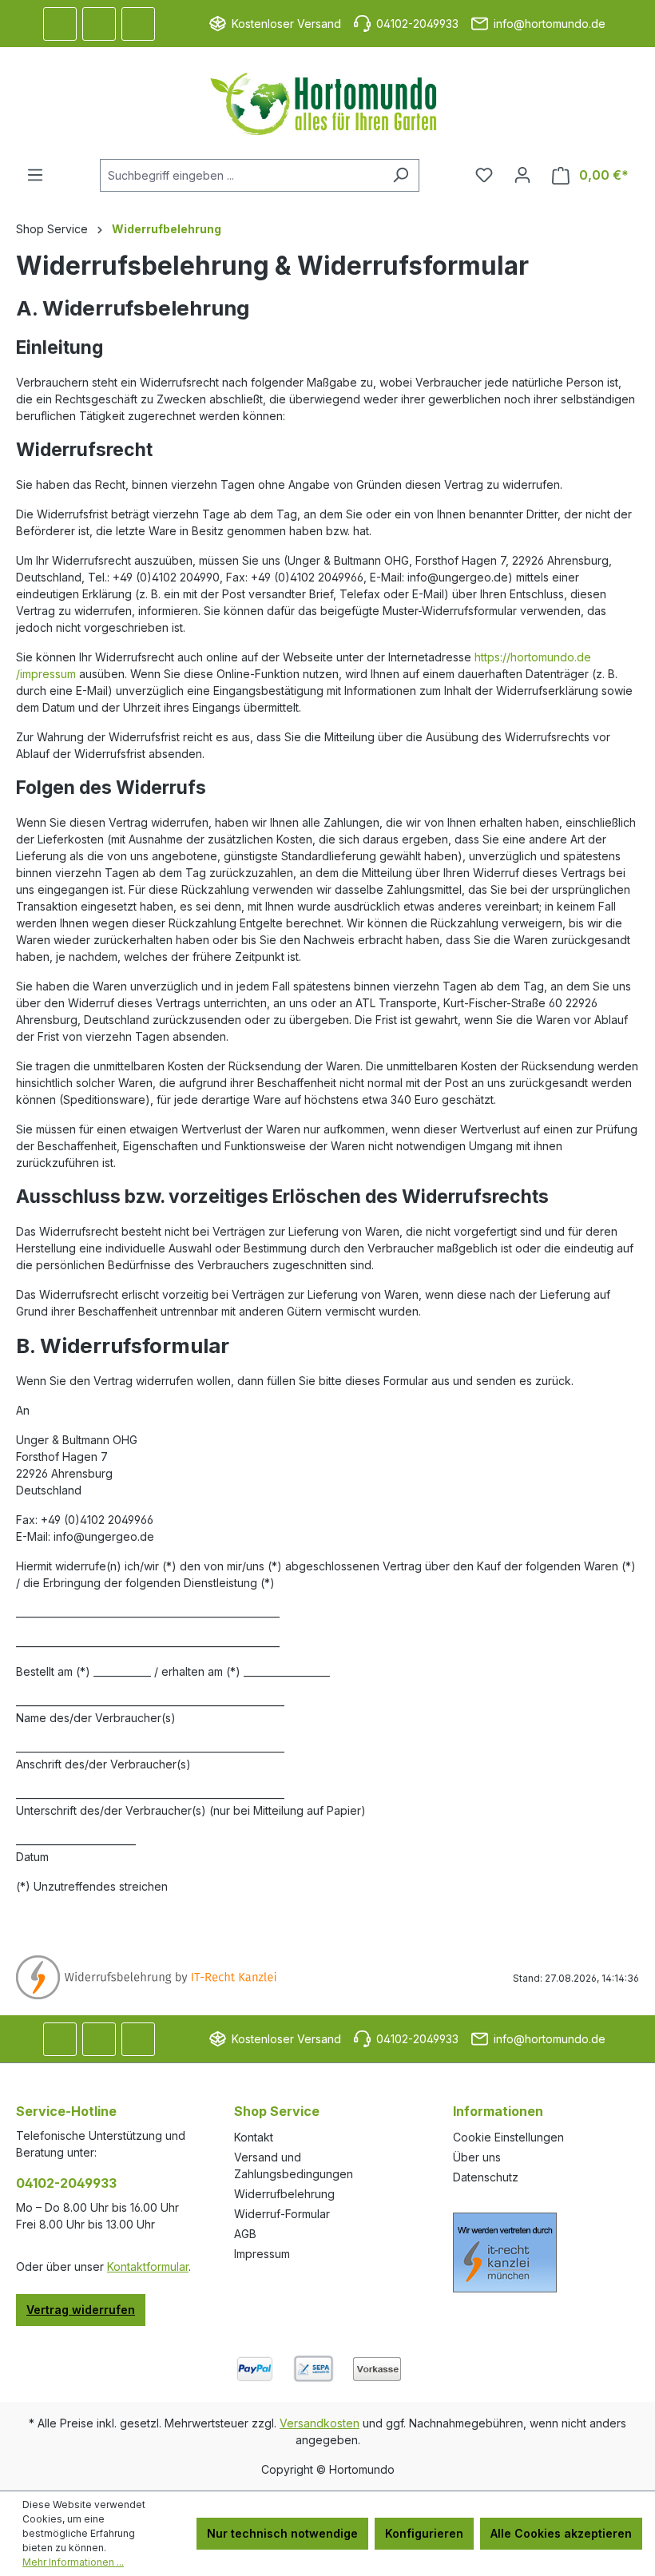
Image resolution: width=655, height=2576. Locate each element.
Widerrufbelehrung (284, 2194)
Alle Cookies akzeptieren (561, 2533)
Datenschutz (486, 2177)
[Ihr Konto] (522, 175)
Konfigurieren (424, 2533)
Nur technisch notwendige (282, 2533)
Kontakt (254, 2137)
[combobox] (241, 175)
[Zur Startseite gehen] (327, 103)
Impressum (262, 2254)
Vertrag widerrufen (81, 2310)
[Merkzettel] (484, 175)
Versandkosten (320, 2423)
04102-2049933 (66, 2183)
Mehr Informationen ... (73, 2562)
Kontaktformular (148, 2266)
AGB (245, 2234)
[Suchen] (401, 175)
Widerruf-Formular (282, 2214)
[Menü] (35, 175)
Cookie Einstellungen (508, 2137)
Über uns (477, 2157)
